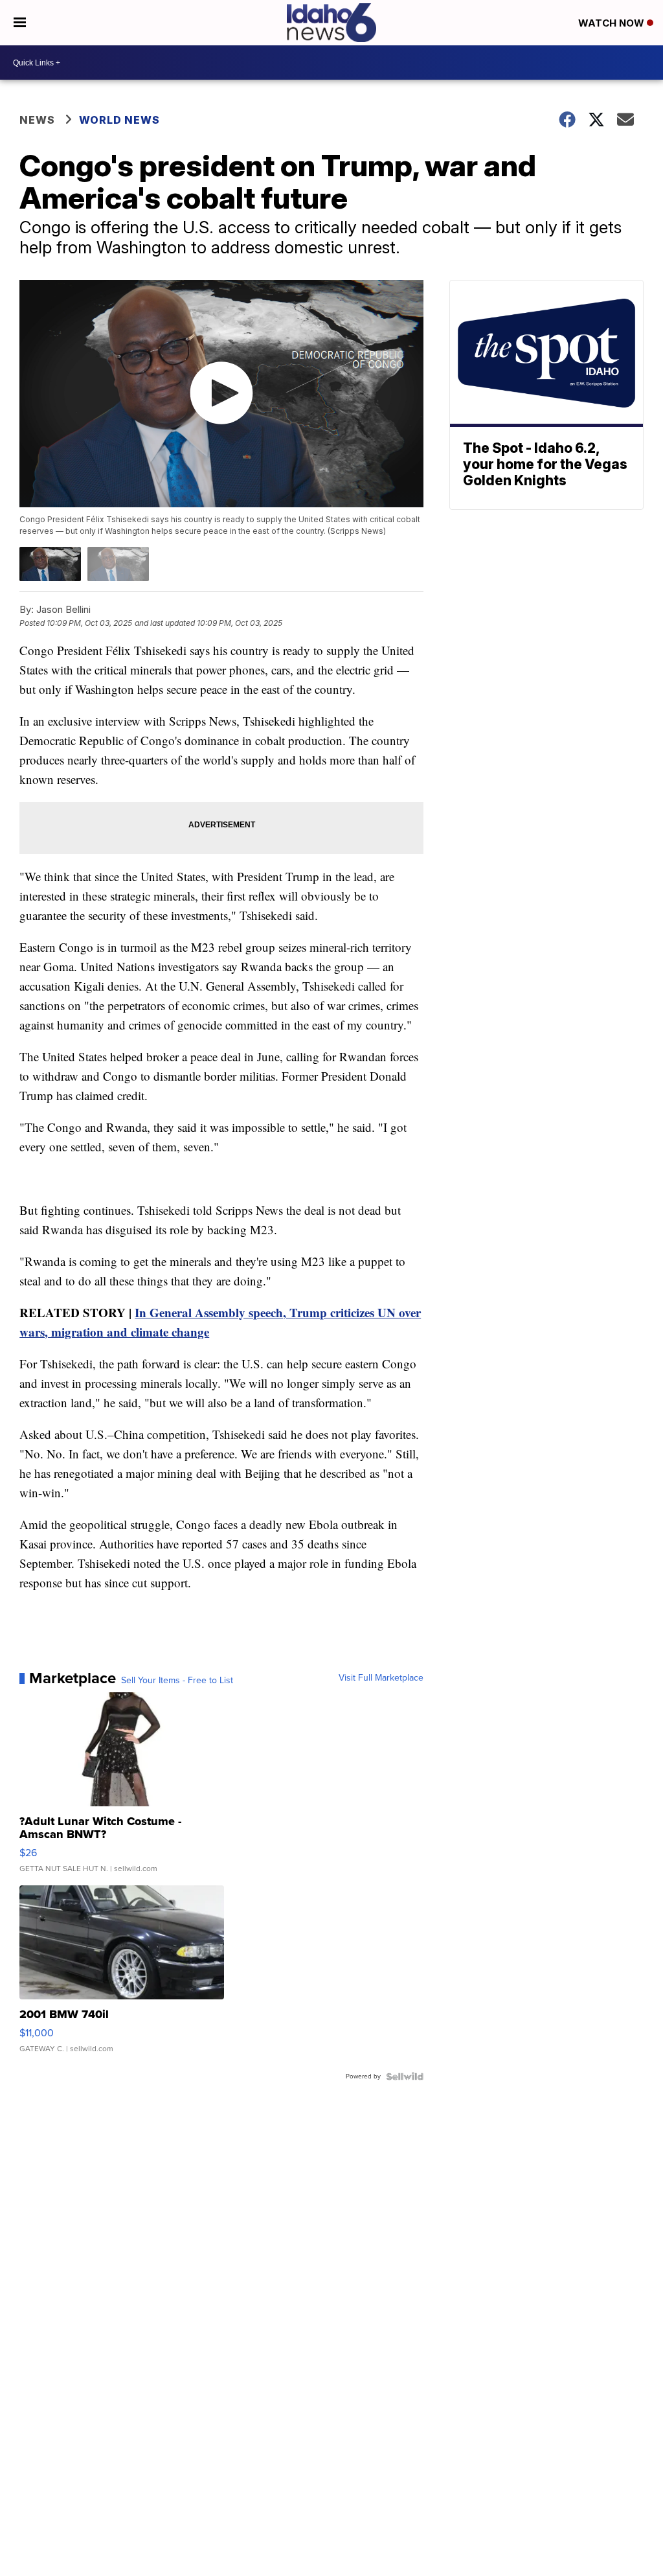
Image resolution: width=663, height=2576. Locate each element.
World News (119, 120)
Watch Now (612, 23)
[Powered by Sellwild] (405, 2076)
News (37, 120)
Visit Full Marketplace (381, 1678)
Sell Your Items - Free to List (177, 1681)
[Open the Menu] (20, 23)
